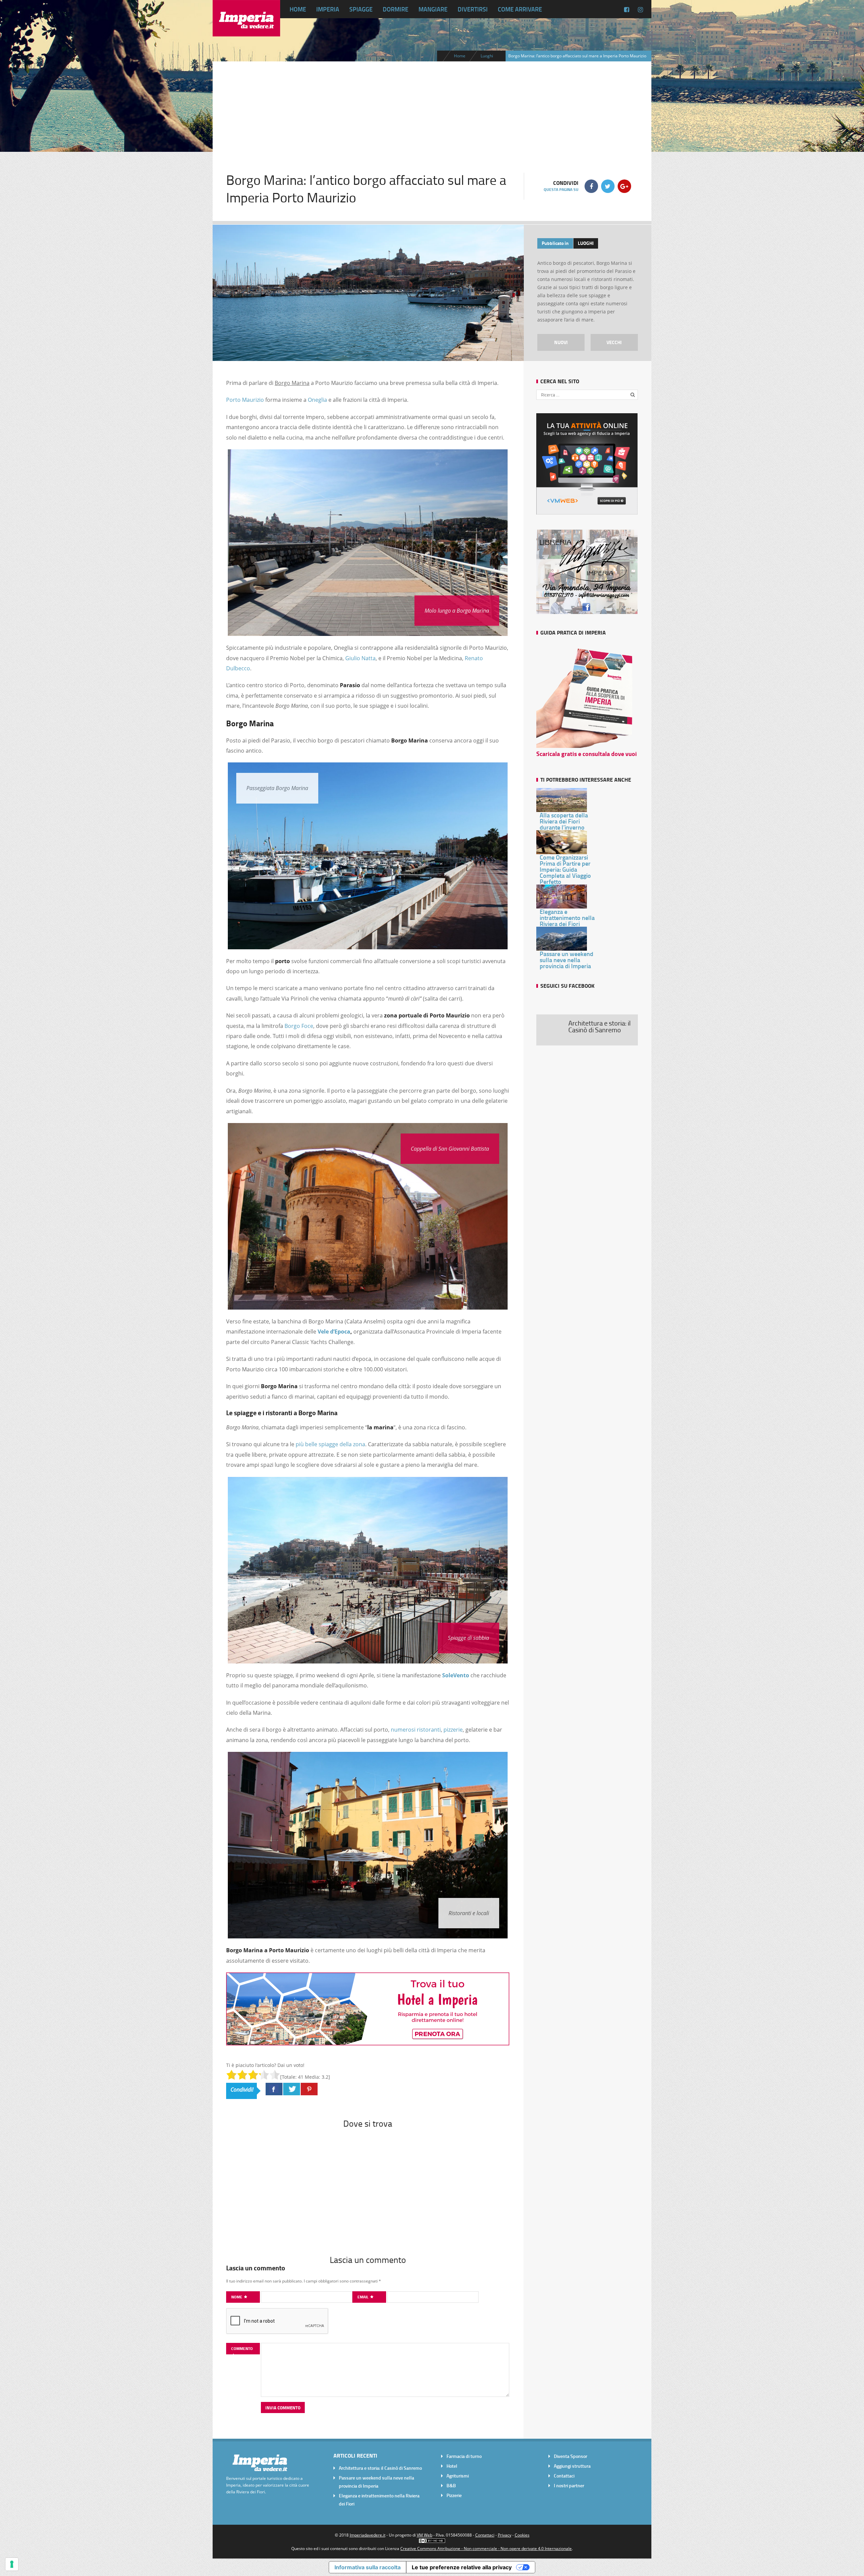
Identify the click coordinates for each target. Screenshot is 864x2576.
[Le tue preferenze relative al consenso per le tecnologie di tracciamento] (12, 2564)
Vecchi (614, 342)
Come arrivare (520, 9)
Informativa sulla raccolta (368, 2567)
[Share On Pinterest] (309, 2089)
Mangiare (433, 9)
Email (363, 2297)
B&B (451, 2485)
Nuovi (561, 342)
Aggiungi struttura (572, 2466)
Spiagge (361, 9)
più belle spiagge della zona (330, 1444)
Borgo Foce (299, 1026)
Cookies (522, 2535)
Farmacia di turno (464, 2456)
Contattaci (564, 2476)
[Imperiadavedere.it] (246, 31)
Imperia (328, 9)
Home (298, 9)
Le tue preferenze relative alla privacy (462, 2567)
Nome (237, 2297)
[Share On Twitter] (292, 2089)
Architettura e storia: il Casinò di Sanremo (380, 2468)
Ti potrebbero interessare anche (586, 779)
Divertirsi (473, 9)
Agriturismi (458, 2476)
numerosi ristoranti (416, 1730)
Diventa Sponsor (571, 2456)
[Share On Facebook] (274, 2089)
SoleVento (456, 1675)
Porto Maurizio (245, 400)
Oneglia (317, 400)
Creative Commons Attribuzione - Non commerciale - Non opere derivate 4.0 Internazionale (486, 2548)
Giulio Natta (360, 658)
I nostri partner (569, 2485)
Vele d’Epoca (334, 1332)
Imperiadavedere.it (368, 2535)
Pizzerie (454, 2495)
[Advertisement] (432, 109)
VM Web (425, 2535)
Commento (242, 2348)
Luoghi (487, 56)
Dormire (396, 9)
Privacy (505, 2535)
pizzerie (453, 1730)
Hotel (452, 2466)
